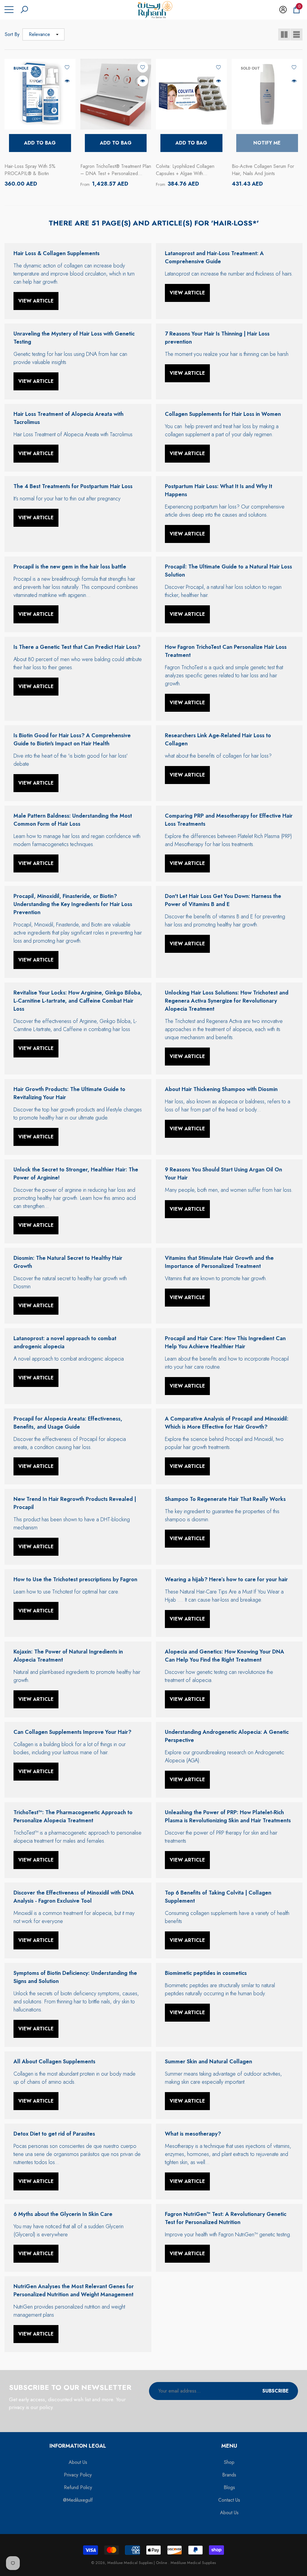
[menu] (9, 10)
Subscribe (276, 2391)
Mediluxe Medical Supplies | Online (138, 2563)
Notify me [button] (267, 143)
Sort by (12, 34)
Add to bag (40, 143)
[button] (24, 10)
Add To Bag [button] (116, 143)
